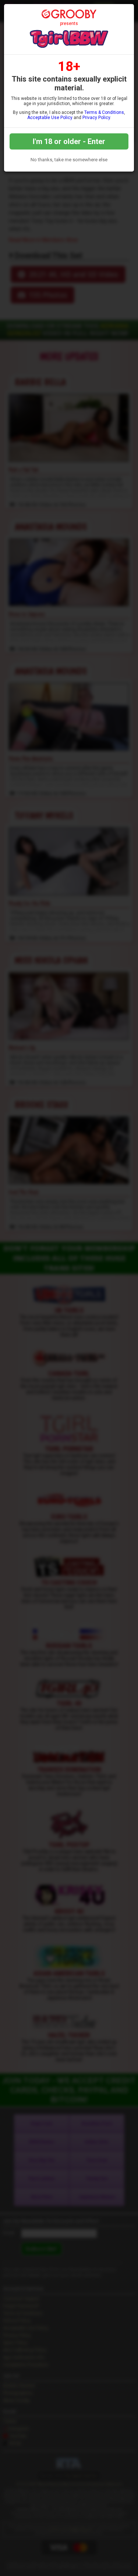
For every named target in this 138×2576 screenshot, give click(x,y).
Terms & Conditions (104, 112)
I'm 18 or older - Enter (69, 141)
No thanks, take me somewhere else (69, 160)
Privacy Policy (96, 118)
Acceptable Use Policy (50, 118)
